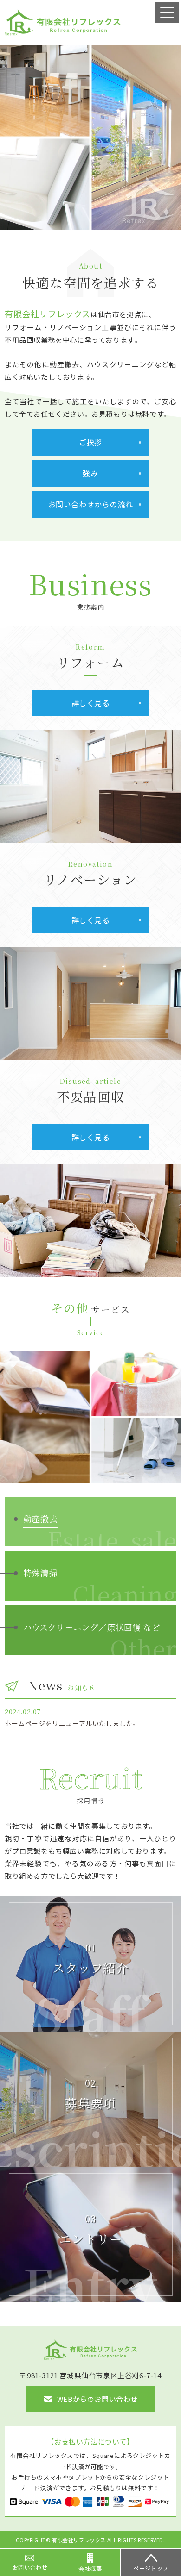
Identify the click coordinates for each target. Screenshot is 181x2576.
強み (90, 473)
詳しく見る (91, 703)
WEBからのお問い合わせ (97, 2399)
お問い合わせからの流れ (91, 504)
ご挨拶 (90, 442)
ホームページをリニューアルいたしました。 (72, 1723)
